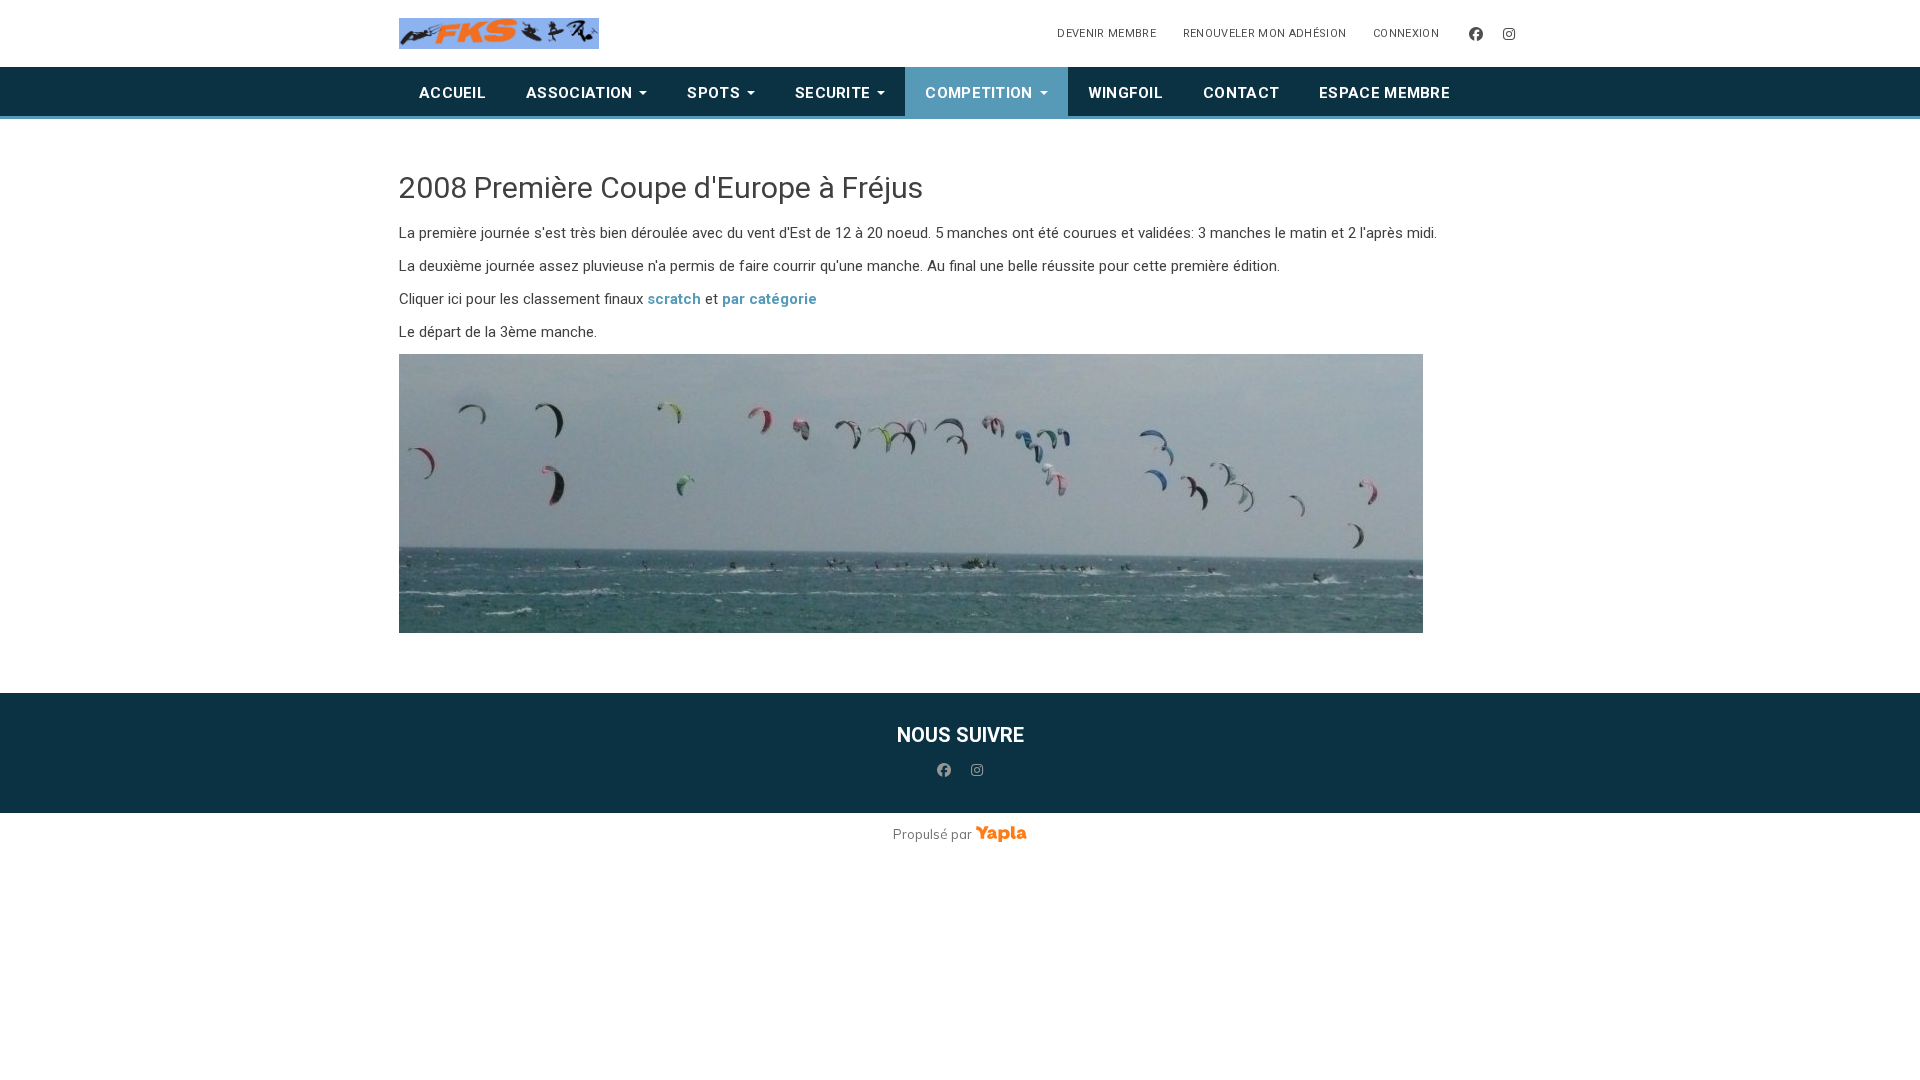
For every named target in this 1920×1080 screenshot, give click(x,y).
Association (579, 93)
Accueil (452, 93)
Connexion (1406, 33)
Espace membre (1384, 93)
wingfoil (1125, 93)
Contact (1241, 93)
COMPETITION (978, 93)
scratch (674, 299)
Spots (713, 93)
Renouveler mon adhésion (1265, 33)
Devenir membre (1106, 33)
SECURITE (832, 93)
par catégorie (769, 299)
